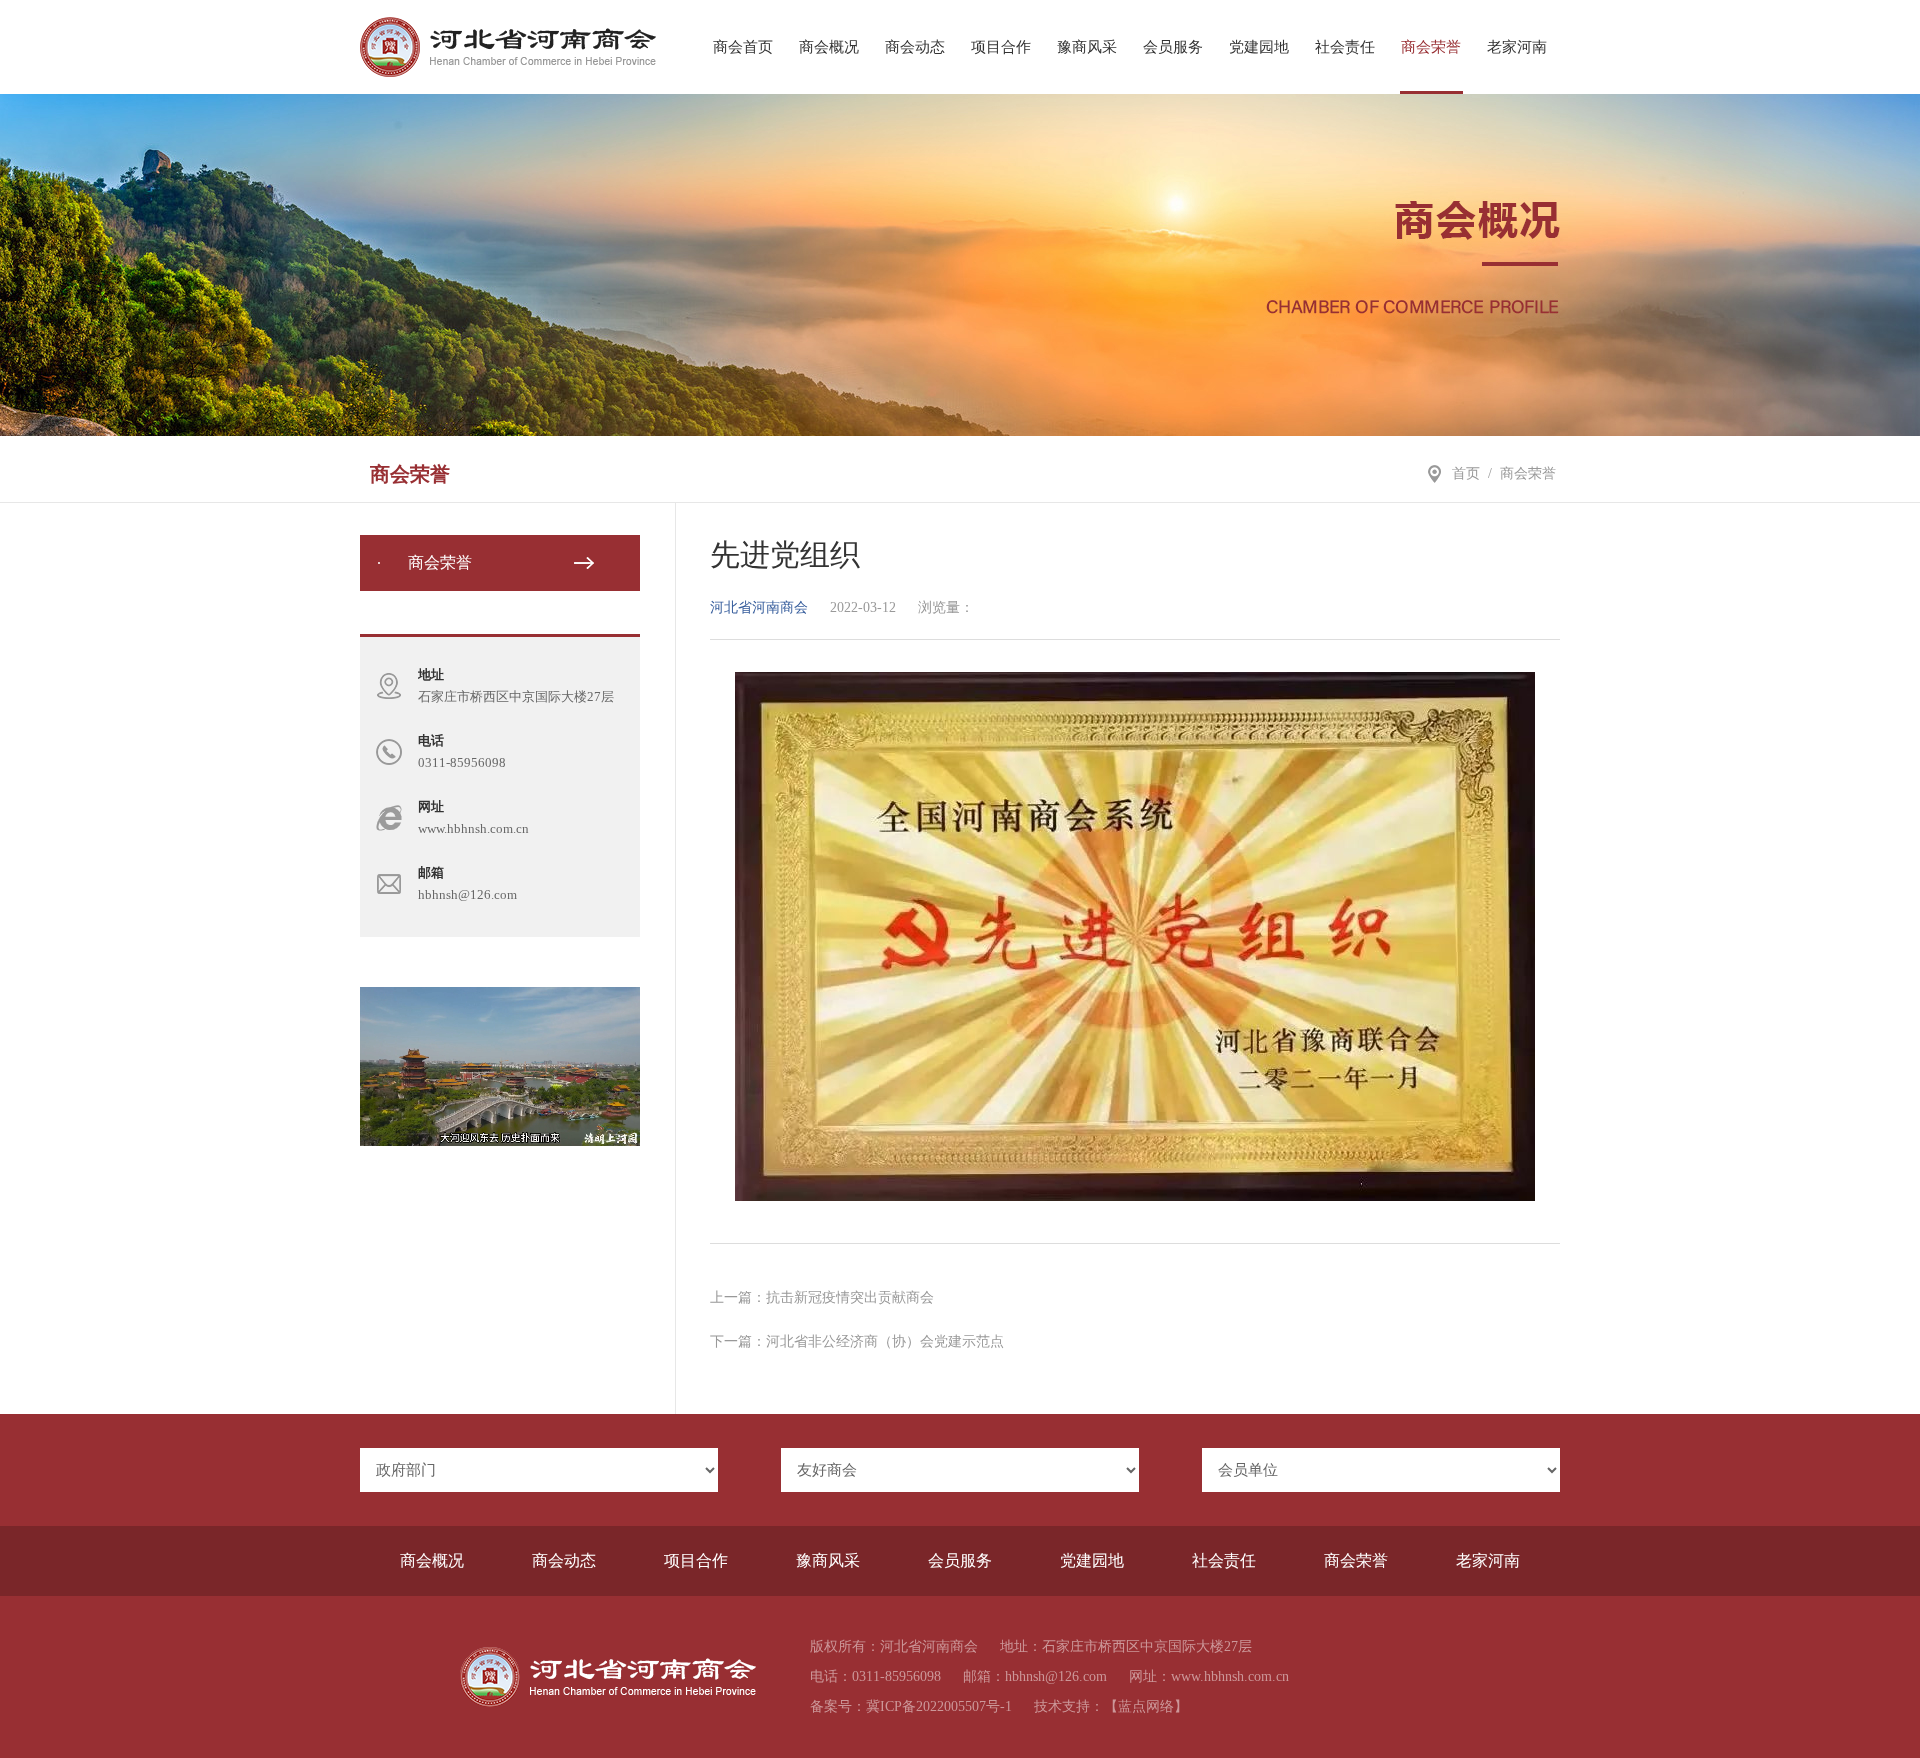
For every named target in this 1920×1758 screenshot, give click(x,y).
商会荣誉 (1431, 47)
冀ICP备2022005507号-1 (939, 1706)
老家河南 (1517, 47)
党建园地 (1259, 47)
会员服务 (1173, 47)
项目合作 (1001, 47)
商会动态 (915, 47)
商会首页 (743, 47)
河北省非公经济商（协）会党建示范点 (885, 1341)
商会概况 (829, 47)
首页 (1466, 473)
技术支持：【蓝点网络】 (1111, 1706)
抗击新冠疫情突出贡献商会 (850, 1297)
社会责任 (1345, 47)
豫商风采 (1087, 47)
